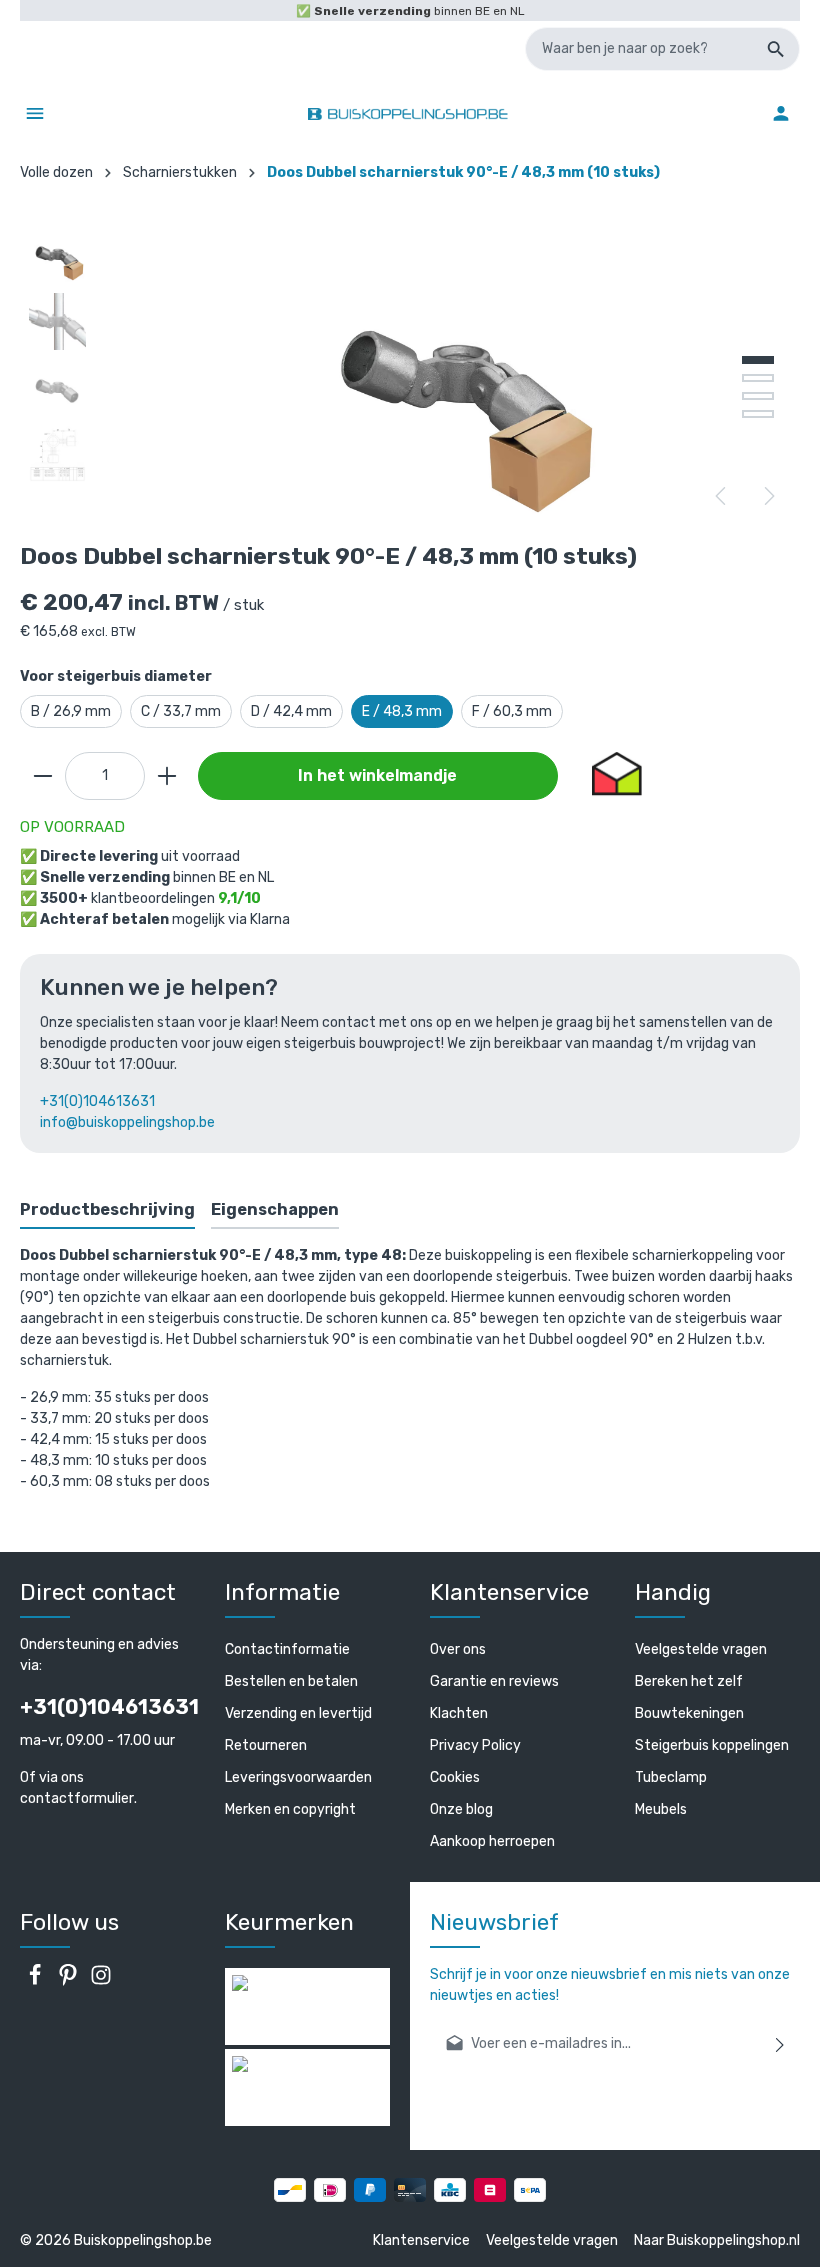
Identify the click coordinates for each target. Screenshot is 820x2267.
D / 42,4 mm (291, 711)
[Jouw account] (781, 113)
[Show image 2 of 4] (758, 378)
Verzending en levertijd (298, 1713)
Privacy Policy (475, 1745)
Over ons (458, 1649)
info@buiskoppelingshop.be (127, 1122)
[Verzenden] (780, 2043)
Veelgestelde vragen (701, 1649)
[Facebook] (36, 1981)
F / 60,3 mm (512, 711)
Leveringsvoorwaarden (298, 1777)
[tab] (107, 1211)
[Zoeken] (776, 49)
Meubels (661, 1809)
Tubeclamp (671, 1777)
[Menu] (35, 113)
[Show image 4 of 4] (758, 414)
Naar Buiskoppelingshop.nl (717, 2240)
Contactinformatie (287, 1649)
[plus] (167, 776)
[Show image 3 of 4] (758, 396)
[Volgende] (768, 496)
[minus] (43, 776)
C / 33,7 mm (181, 711)
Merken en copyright (290, 1809)
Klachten (459, 1713)
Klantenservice (421, 2240)
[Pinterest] (69, 1981)
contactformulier (77, 1798)
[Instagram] (101, 1981)
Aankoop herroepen (492, 1841)
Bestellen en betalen (291, 1681)
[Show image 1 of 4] (758, 360)
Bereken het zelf (689, 1681)
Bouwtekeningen (689, 1713)
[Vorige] (722, 496)
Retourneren (266, 1745)
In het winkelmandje (377, 775)
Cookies (455, 1777)
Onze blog (461, 1809)
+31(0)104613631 (97, 1101)
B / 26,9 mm (71, 711)
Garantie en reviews (494, 1681)
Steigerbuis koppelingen (712, 1745)
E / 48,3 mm (402, 711)
